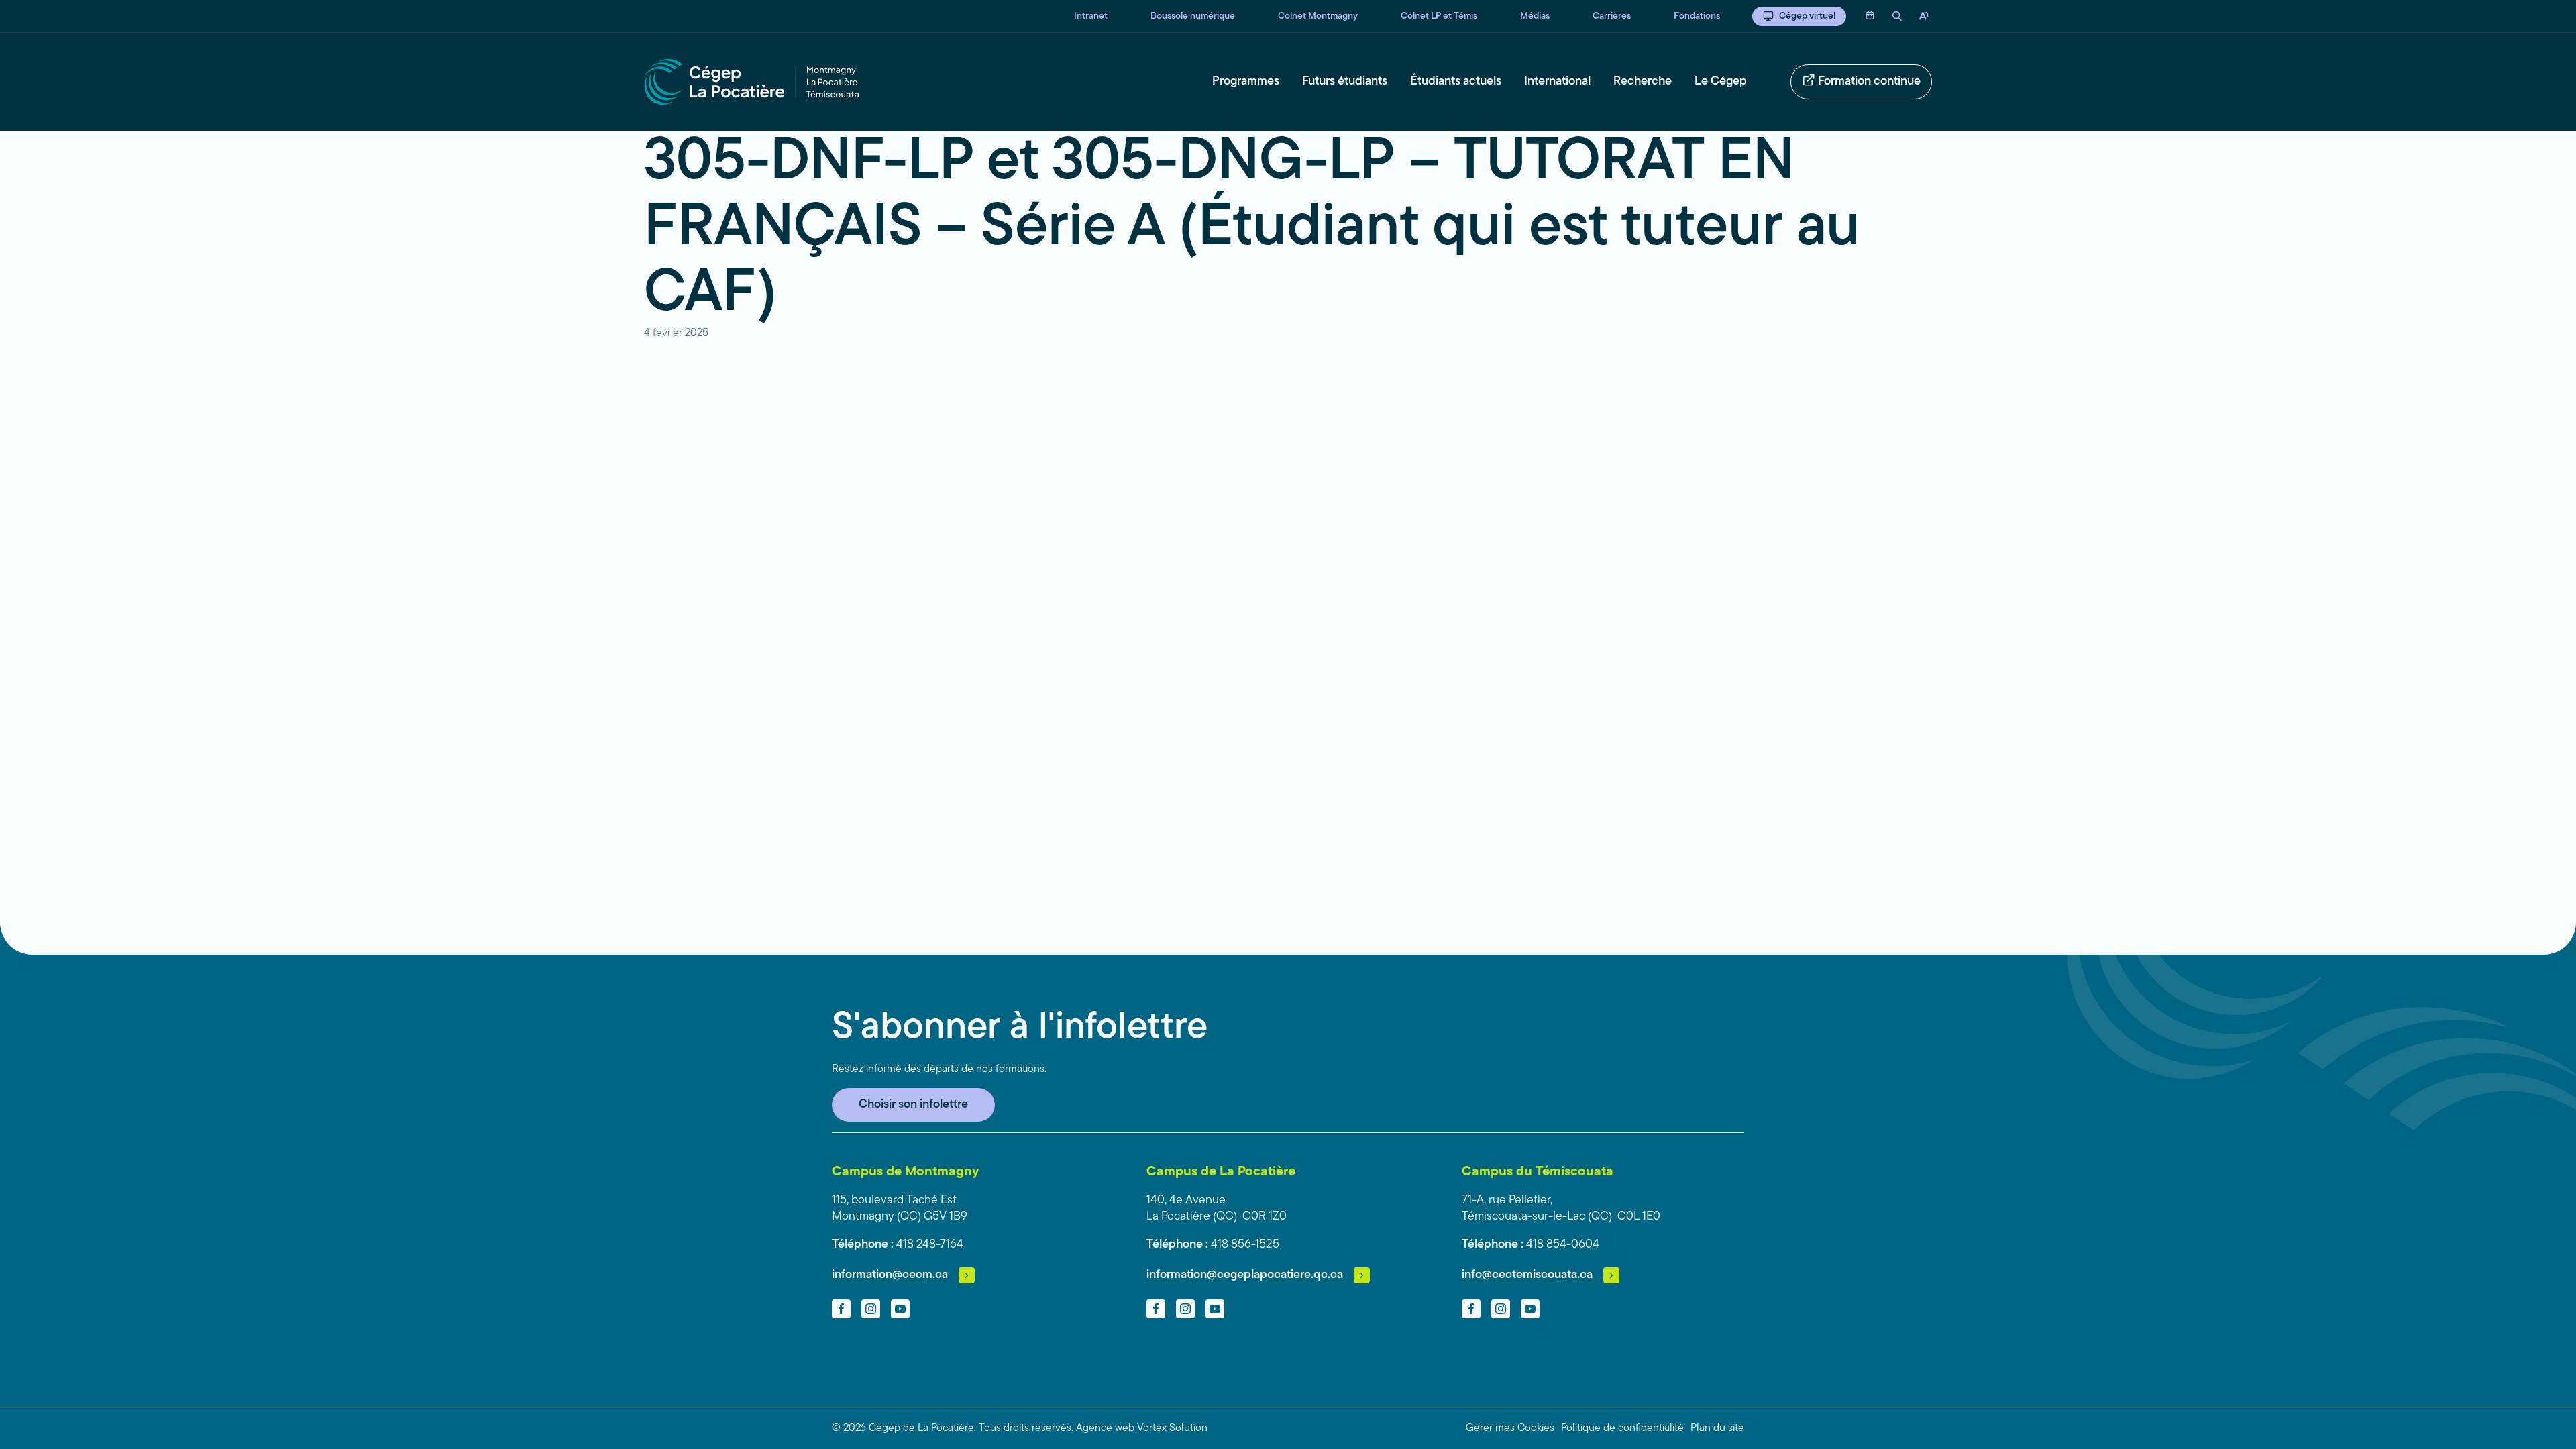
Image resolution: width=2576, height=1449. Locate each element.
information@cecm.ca (890, 1275)
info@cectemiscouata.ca (1527, 1275)
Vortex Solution (1172, 1428)
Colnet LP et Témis (1439, 16)
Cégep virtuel (1807, 16)
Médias (1535, 16)
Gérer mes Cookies (1510, 1428)
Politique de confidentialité (1622, 1428)
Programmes (1246, 82)
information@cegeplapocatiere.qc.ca (1245, 1275)
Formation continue (1869, 82)
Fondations (1697, 16)
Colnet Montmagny (1318, 16)
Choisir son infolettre (913, 1105)
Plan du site (1717, 1428)
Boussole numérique (1193, 16)
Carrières (1612, 16)
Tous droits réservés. (1026, 1428)
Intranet (1091, 16)
